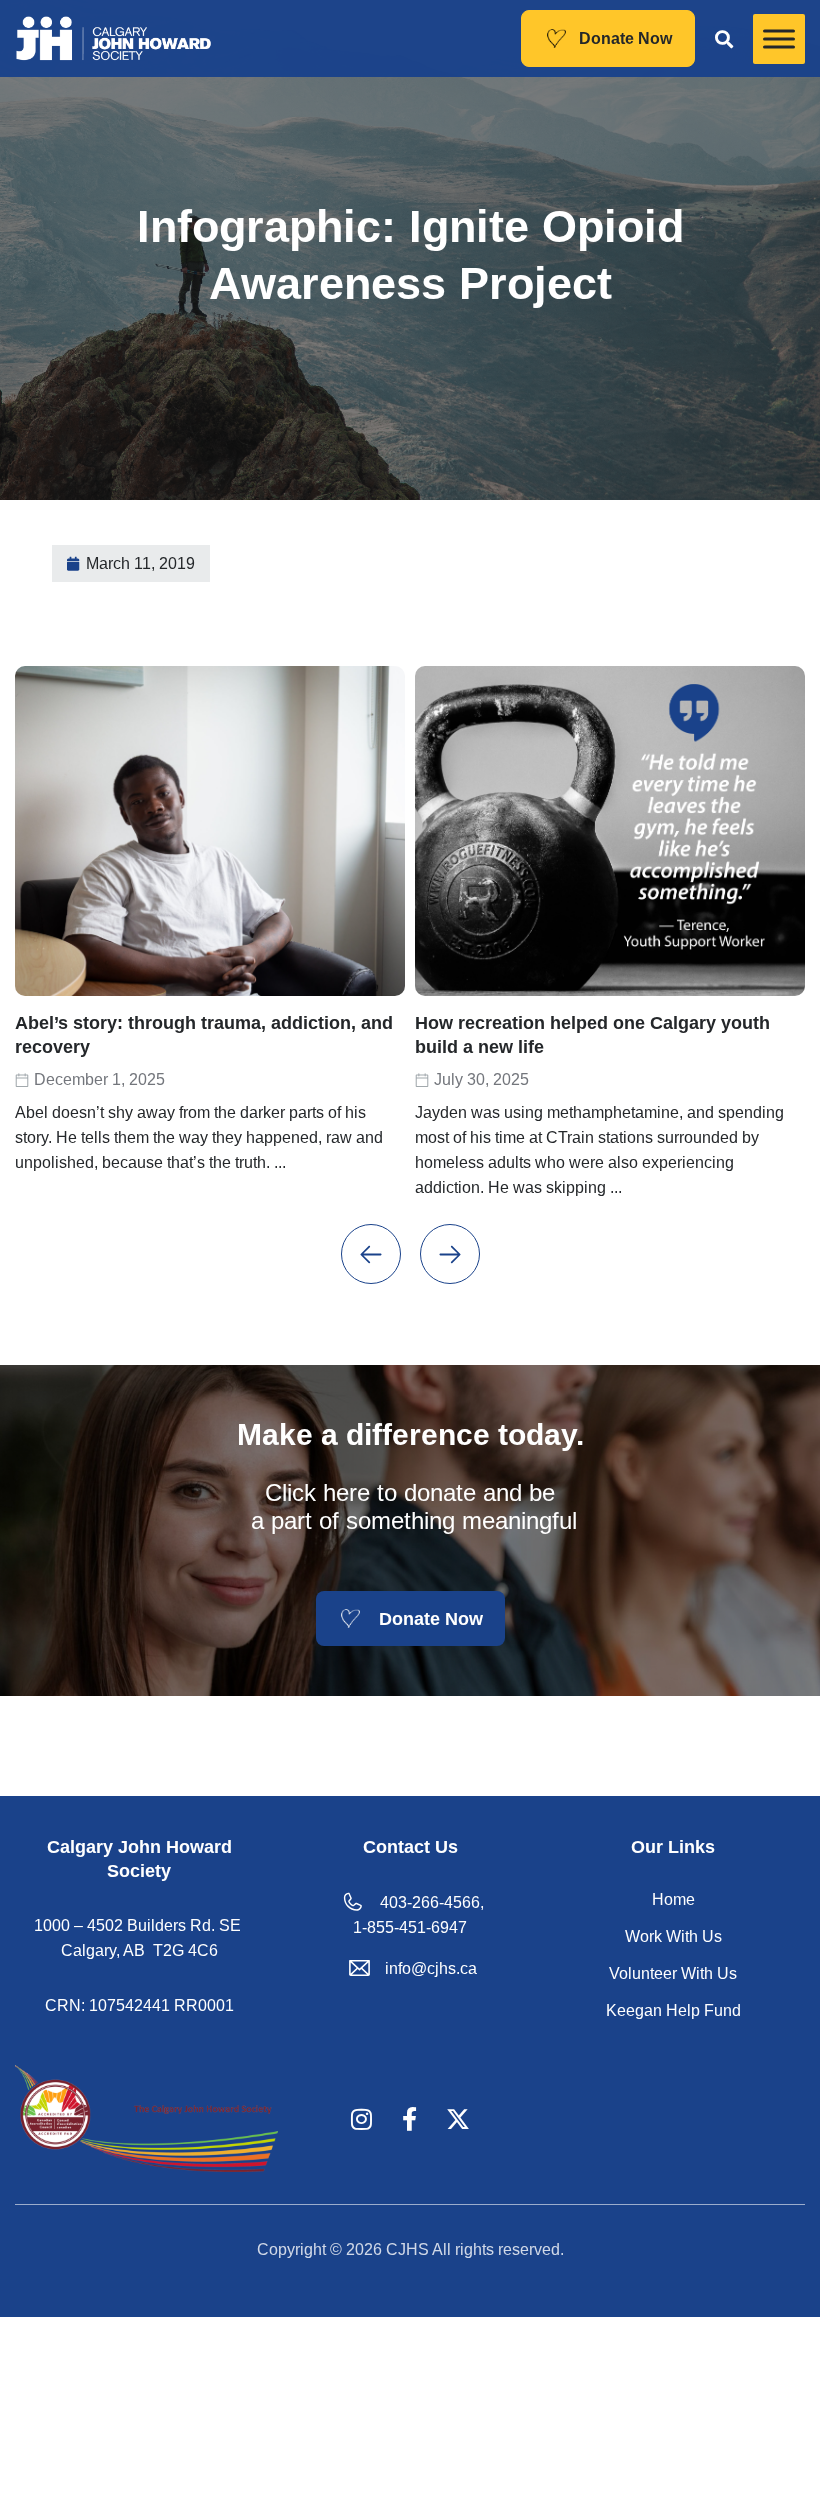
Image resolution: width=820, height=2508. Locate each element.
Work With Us (673, 1936)
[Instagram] (362, 2119)
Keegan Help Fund (673, 2010)
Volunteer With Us (673, 1973)
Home (673, 1899)
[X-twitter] (458, 2119)
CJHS (407, 2249)
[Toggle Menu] (779, 38)
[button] (724, 38)
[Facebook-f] (410, 2119)
